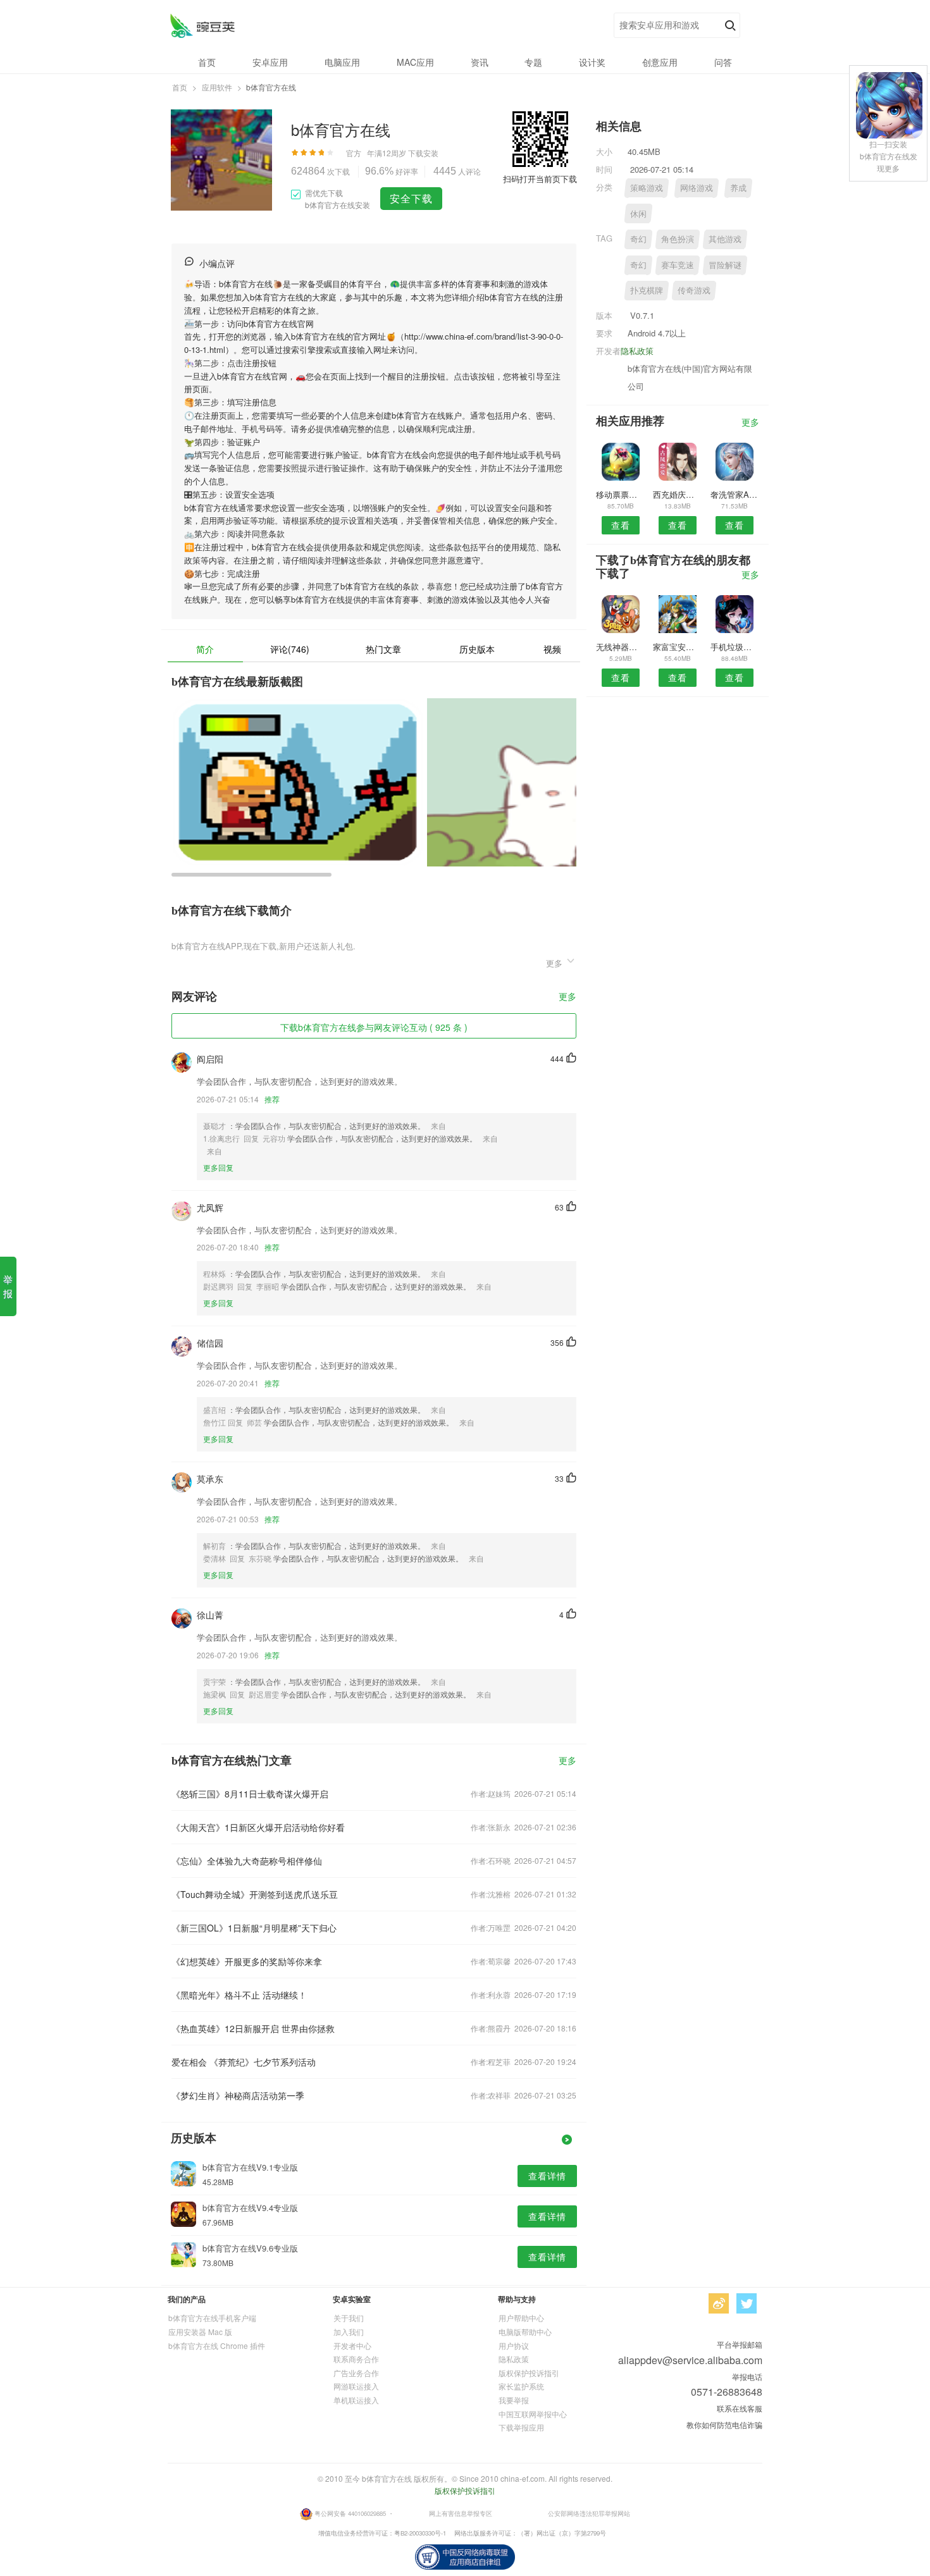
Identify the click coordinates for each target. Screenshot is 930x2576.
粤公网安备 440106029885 (350, 2513)
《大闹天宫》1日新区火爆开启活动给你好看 (258, 1827)
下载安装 (423, 153)
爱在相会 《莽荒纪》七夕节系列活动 (244, 2062)
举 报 (8, 1286)
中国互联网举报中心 (533, 2414)
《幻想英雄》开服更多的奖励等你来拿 (247, 1961)
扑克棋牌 (647, 290)
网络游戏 (697, 188)
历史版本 (477, 649)
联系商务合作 (356, 2359)
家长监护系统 (521, 2386)
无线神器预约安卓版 (620, 647)
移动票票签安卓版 (620, 494)
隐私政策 (637, 351)
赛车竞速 (678, 265)
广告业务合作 (356, 2373)
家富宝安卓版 (677, 647)
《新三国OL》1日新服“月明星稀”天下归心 (254, 1928)
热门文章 (383, 649)
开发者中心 (352, 2345)
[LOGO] (202, 26)
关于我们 (349, 2318)
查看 (621, 525)
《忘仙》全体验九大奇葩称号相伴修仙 (247, 1861)
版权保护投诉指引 (529, 2373)
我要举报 (514, 2400)
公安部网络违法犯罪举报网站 (589, 2513)
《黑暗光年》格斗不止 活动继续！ (239, 1995)
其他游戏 (725, 239)
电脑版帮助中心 (525, 2332)
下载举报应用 (521, 2427)
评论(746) (290, 649)
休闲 (638, 213)
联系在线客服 (740, 2408)
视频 (552, 649)
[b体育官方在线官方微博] (719, 2303)
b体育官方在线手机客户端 (212, 2318)
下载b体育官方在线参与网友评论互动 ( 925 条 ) (374, 1027)
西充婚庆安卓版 (677, 494)
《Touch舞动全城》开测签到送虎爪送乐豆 (255, 1894)
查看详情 (547, 2176)
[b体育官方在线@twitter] (747, 2303)
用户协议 (514, 2345)
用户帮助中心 (521, 2318)
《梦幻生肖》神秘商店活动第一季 (238, 2095)
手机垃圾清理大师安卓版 (735, 647)
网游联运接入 (356, 2386)
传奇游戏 (694, 290)
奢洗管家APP (735, 494)
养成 (738, 188)
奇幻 (638, 239)
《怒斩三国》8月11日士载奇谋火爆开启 (250, 1794)
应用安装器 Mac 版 (200, 2332)
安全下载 (411, 198)
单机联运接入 (356, 2400)
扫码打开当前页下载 (540, 179)
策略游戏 (647, 188)
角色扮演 (678, 239)
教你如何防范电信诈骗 (724, 2425)
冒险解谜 (725, 265)
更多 (567, 997)
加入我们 (349, 2332)
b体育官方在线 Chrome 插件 (217, 2345)
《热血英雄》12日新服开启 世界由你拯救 (253, 2028)
